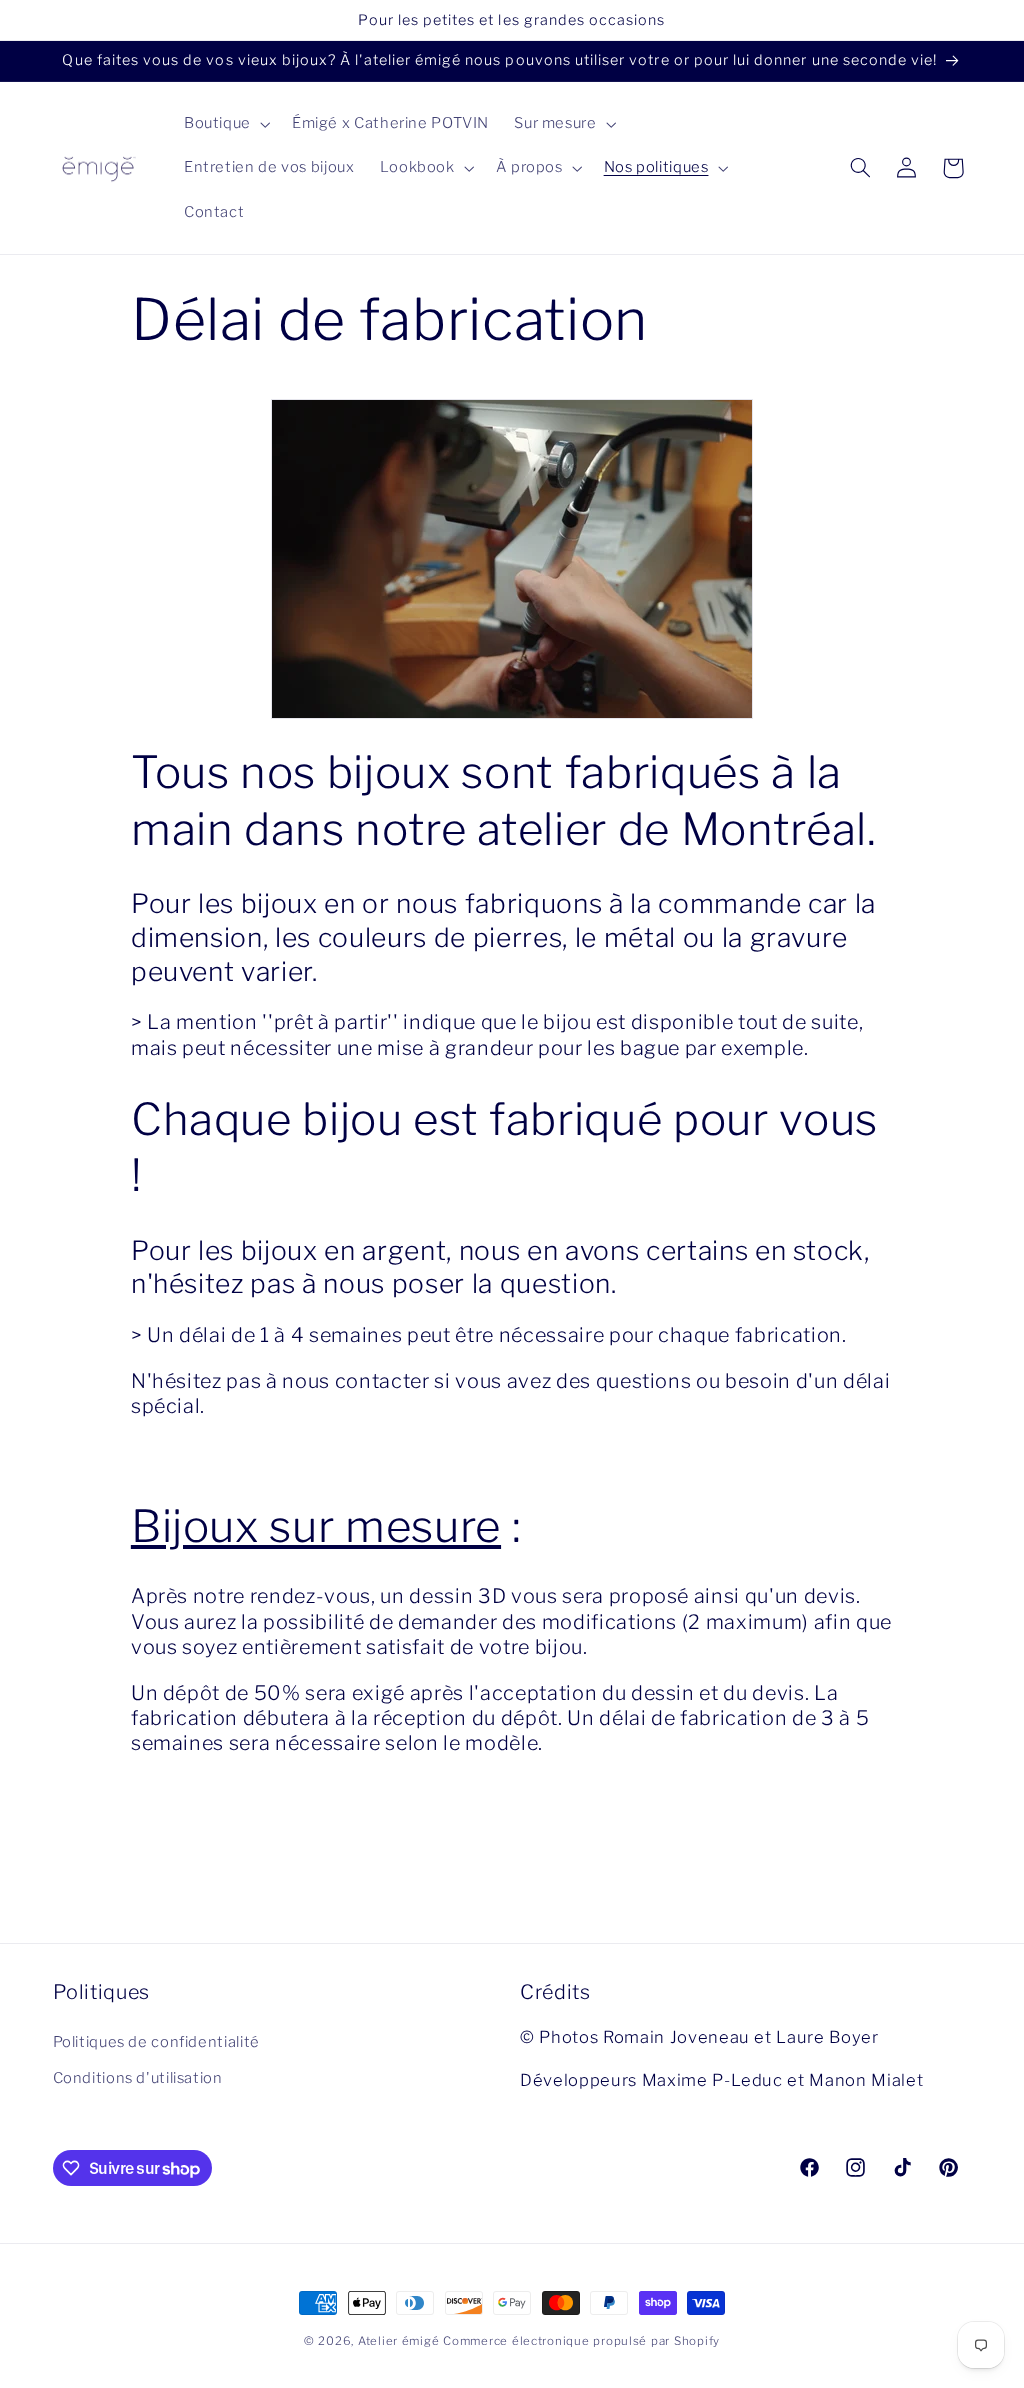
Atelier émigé (399, 2341)
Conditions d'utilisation (138, 2078)
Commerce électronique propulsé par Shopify (581, 2341)
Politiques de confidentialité (156, 2042)
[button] (225, 124)
